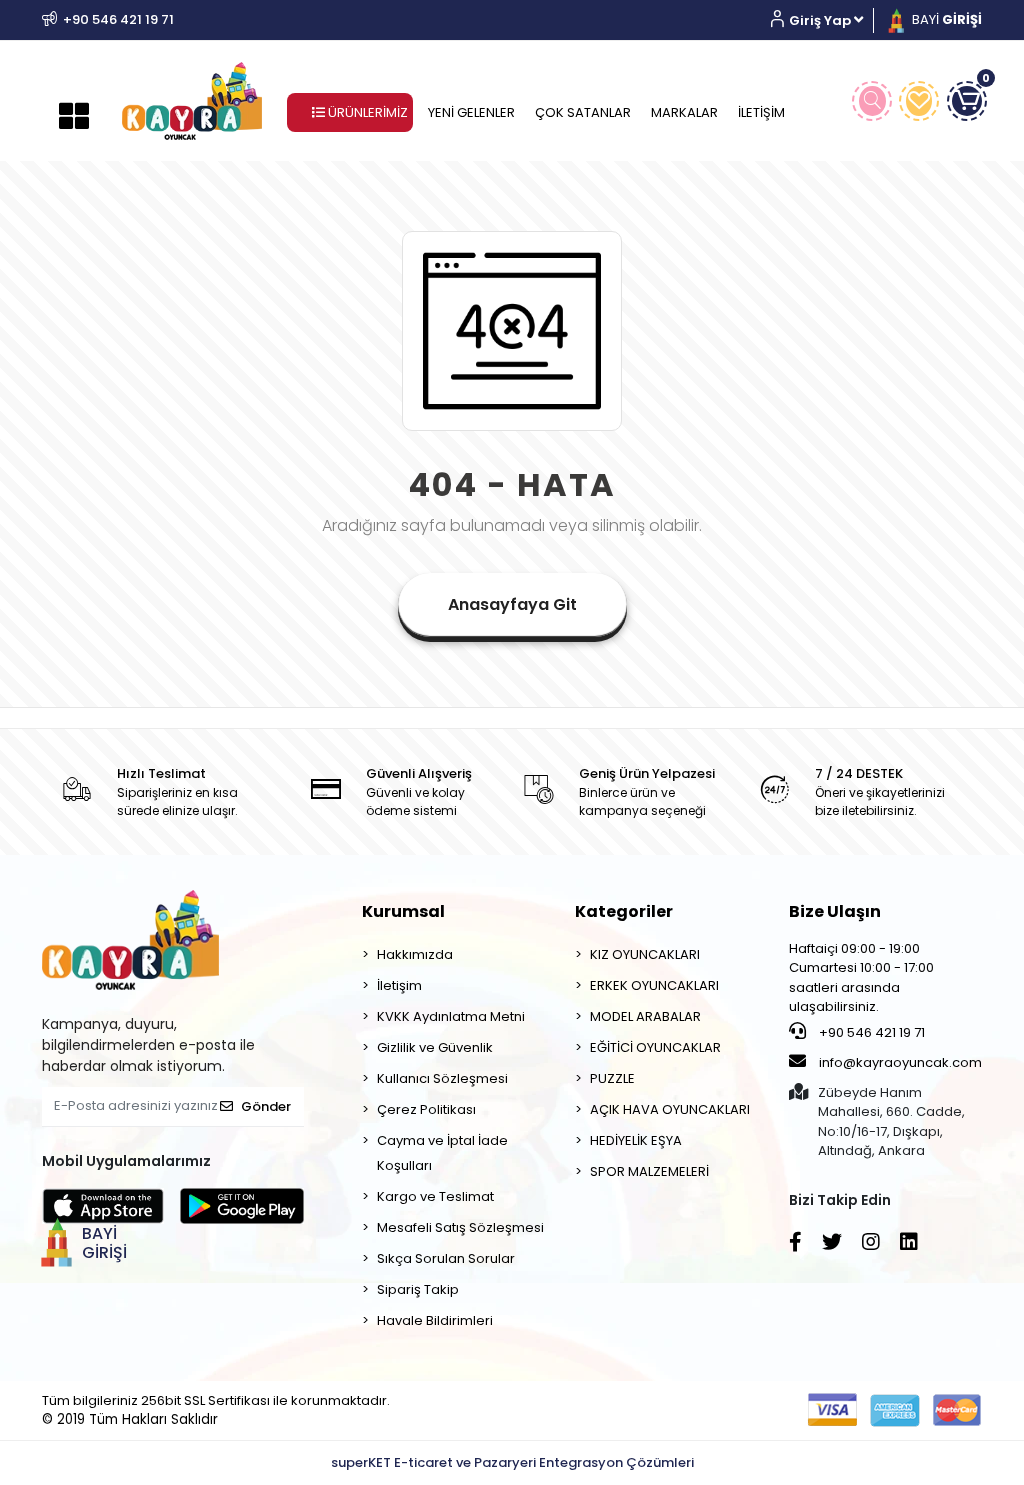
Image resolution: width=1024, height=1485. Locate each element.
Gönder (266, 1106)
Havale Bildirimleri (435, 1320)
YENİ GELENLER (471, 112)
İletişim (399, 985)
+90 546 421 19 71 (870, 1032)
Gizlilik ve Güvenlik (435, 1047)
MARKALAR (684, 112)
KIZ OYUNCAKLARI (645, 954)
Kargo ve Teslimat (435, 1196)
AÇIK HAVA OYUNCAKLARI (670, 1109)
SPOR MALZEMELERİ (649, 1171)
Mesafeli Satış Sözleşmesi (460, 1227)
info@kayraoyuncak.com (899, 1062)
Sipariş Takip (418, 1289)
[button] (824, 20)
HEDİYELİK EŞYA (636, 1140)
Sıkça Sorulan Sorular (446, 1258)
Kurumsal (403, 911)
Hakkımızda (415, 954)
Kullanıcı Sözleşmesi (442, 1078)
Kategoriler (624, 911)
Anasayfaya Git (512, 604)
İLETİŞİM (761, 112)
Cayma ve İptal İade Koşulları (442, 1153)
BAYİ (945, 19)
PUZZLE (612, 1078)
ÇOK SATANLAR (583, 112)
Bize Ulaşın (835, 911)
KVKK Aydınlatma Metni (451, 1016)
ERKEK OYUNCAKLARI (654, 985)
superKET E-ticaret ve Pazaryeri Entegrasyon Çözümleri (512, 1462)
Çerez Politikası (426, 1109)
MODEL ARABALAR (645, 1016)
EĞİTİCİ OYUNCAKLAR (655, 1047)
